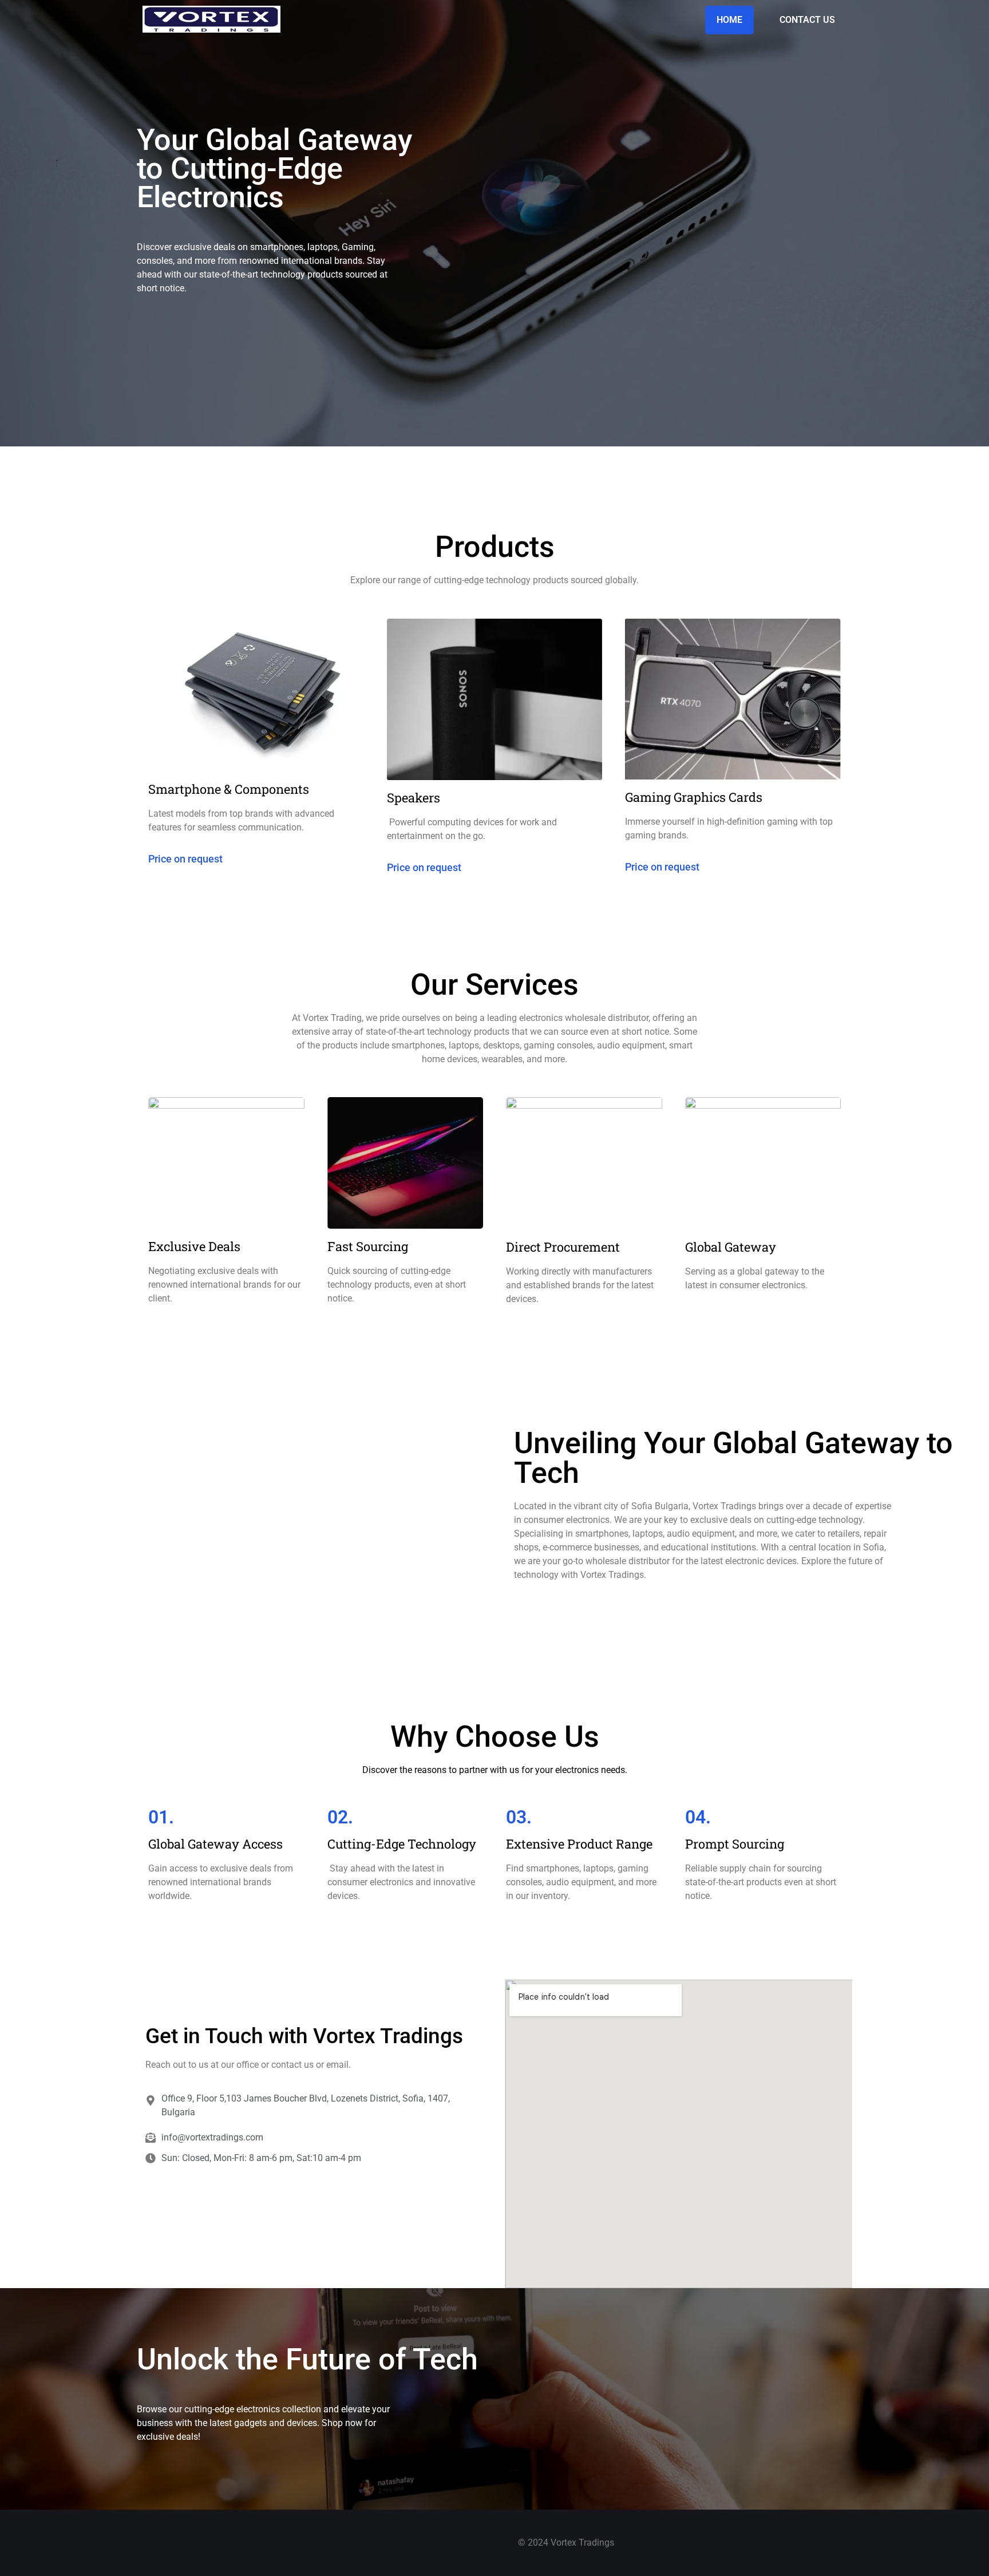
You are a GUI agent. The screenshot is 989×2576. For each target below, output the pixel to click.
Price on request (185, 859)
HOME (729, 20)
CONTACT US (807, 20)
